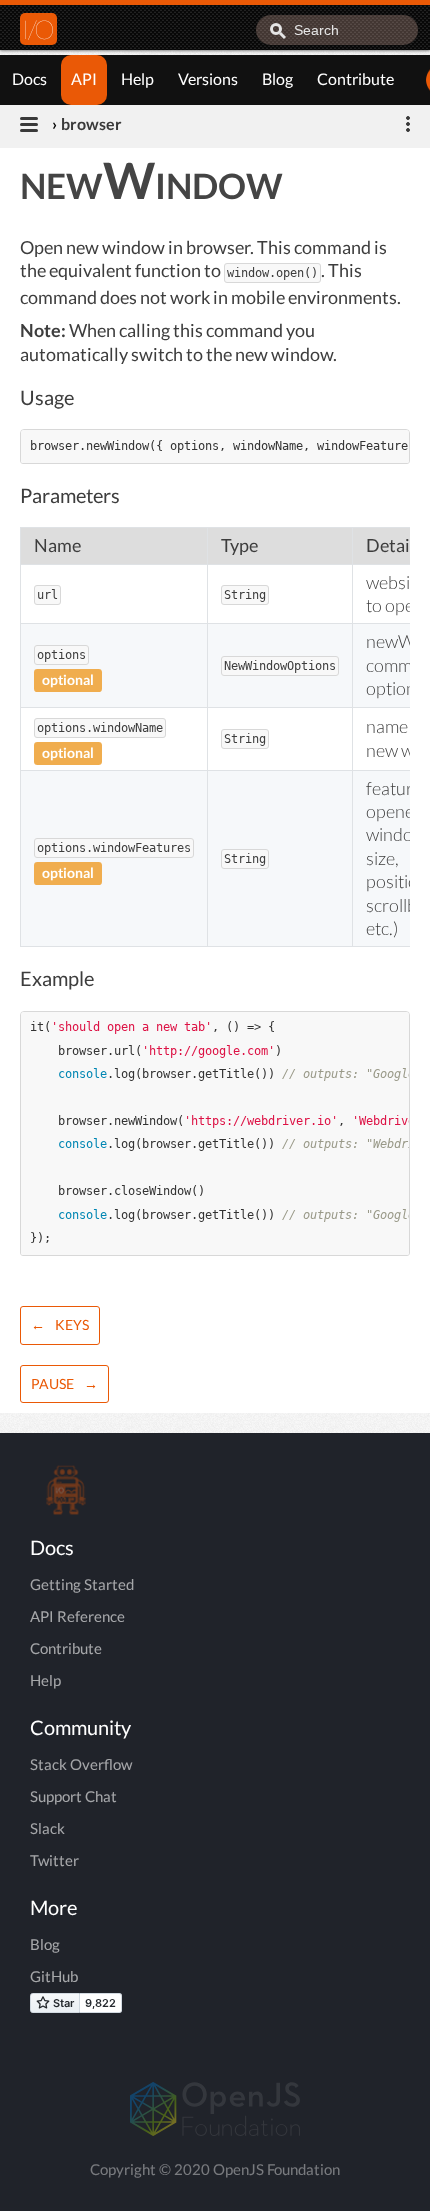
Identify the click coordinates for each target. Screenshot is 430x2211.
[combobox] (337, 30)
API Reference (77, 1616)
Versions (208, 78)
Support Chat (73, 1796)
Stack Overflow (81, 1764)
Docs (29, 78)
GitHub (54, 1976)
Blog (277, 78)
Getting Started (82, 1584)
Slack (47, 1828)
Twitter (54, 1860)
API (84, 78)
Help (137, 78)
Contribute (355, 78)
